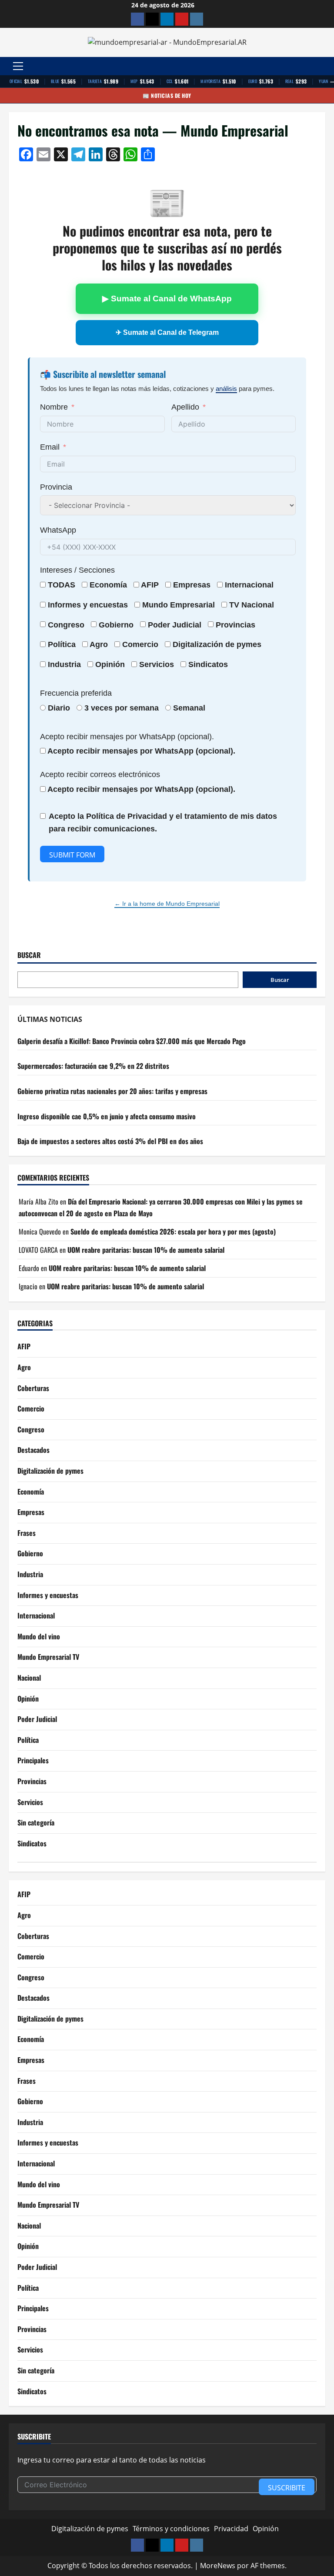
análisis (226, 389)
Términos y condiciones (171, 2529)
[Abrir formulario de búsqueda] (323, 66)
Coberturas (33, 1388)
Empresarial (192, 605)
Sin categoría (36, 1822)
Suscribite (287, 2488)
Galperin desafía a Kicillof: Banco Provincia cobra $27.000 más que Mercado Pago (132, 1041)
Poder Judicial (37, 1719)
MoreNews (218, 2566)
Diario (59, 708)
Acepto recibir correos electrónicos (100, 774)
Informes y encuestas (48, 1595)
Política (62, 644)
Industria (64, 664)
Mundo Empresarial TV (48, 1657)
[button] (18, 66)
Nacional (258, 605)
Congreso (31, 1429)
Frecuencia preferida (76, 693)
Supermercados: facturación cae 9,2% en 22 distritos (93, 1066)
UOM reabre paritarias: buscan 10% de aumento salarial (146, 1250)
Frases (27, 1533)
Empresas (192, 585)
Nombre (54, 407)
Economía (108, 585)
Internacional (249, 585)
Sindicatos (32, 1843)
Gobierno (30, 1553)
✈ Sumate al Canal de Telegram (167, 332)
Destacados (33, 1450)
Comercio (31, 1408)
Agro (99, 644)
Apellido (185, 407)
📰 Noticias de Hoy (167, 95)
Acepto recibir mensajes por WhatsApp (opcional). (127, 737)
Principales (33, 1760)
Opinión (110, 664)
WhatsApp (58, 530)
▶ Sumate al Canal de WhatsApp (167, 299)
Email (50, 447)
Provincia (56, 487)
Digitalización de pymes (50, 1471)
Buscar (29, 955)
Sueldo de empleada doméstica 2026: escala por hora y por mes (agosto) (173, 1231)
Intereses (56, 570)
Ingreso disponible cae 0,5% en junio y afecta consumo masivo (107, 1116)
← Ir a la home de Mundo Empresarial (167, 904)
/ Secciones (77, 570)
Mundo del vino (39, 1636)
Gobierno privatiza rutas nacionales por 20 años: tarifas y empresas (112, 1091)
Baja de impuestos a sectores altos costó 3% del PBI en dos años (110, 1141)
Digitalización (198, 644)
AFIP (24, 1346)
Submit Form (72, 855)
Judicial (187, 625)
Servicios (157, 664)
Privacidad (231, 2529)
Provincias (32, 1781)
